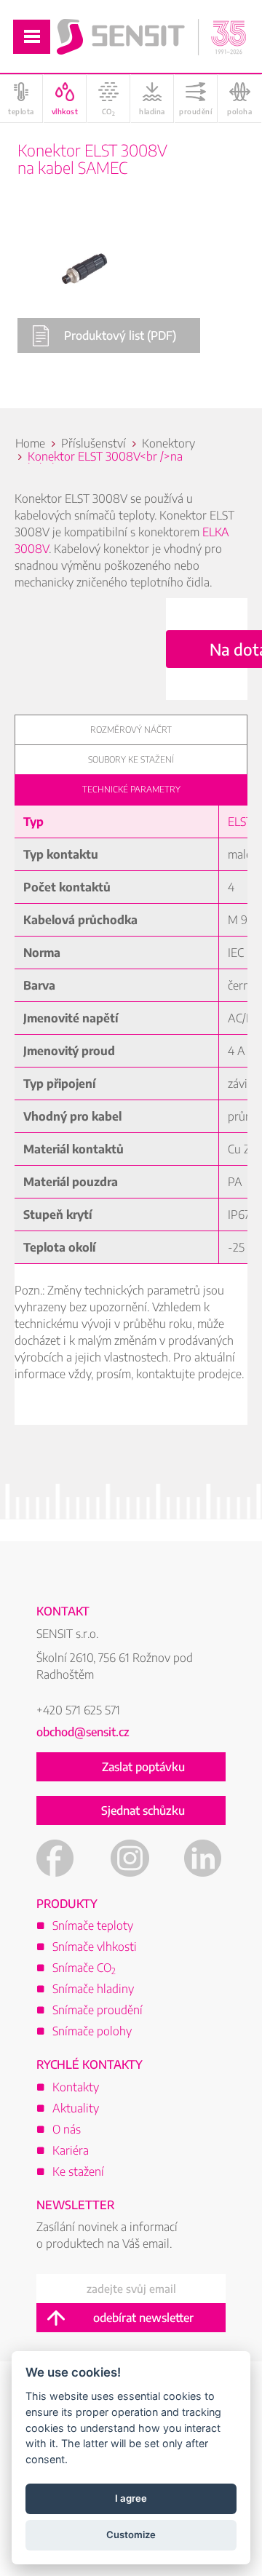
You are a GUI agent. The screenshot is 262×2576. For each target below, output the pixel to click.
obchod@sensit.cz (83, 1732)
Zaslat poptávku (143, 1767)
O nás (67, 2129)
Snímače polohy (92, 2031)
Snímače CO (84, 1968)
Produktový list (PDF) (120, 335)
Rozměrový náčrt (131, 730)
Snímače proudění (98, 2010)
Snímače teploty (93, 1925)
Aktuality (76, 2108)
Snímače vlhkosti (95, 1947)
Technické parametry (131, 789)
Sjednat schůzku (143, 1810)
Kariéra (71, 2150)
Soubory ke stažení (131, 759)
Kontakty (76, 2087)
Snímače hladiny (93, 1989)
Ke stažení (78, 2171)
